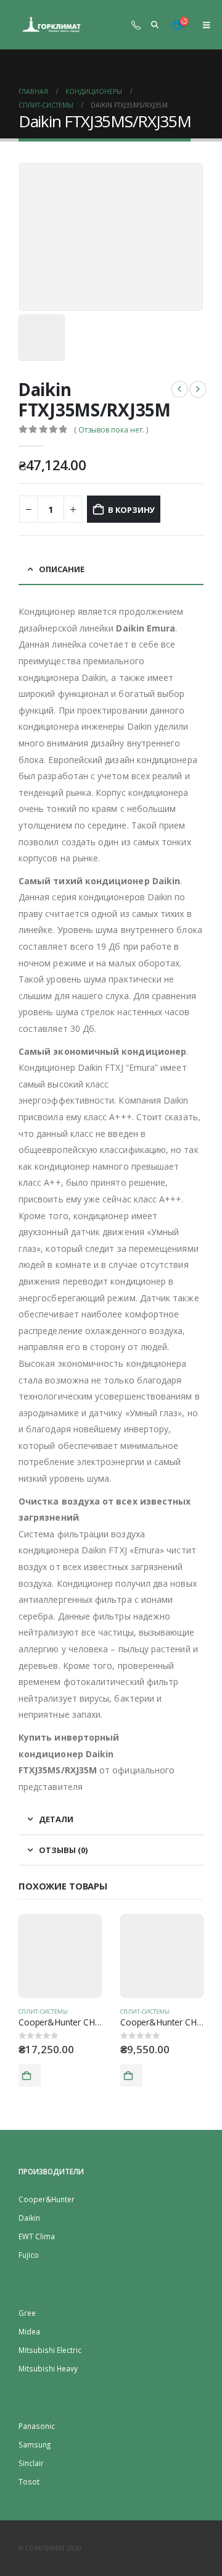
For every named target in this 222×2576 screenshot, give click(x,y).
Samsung (35, 2444)
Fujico (29, 2255)
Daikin (29, 2218)
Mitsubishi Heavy (48, 2368)
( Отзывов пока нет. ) (111, 430)
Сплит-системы (43, 2012)
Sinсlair (31, 2463)
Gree (27, 2313)
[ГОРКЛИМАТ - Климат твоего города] (52, 25)
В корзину (131, 510)
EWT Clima (37, 2236)
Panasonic (37, 2426)
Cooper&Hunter (47, 2199)
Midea (29, 2331)
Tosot (29, 2481)
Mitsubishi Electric (50, 2350)
